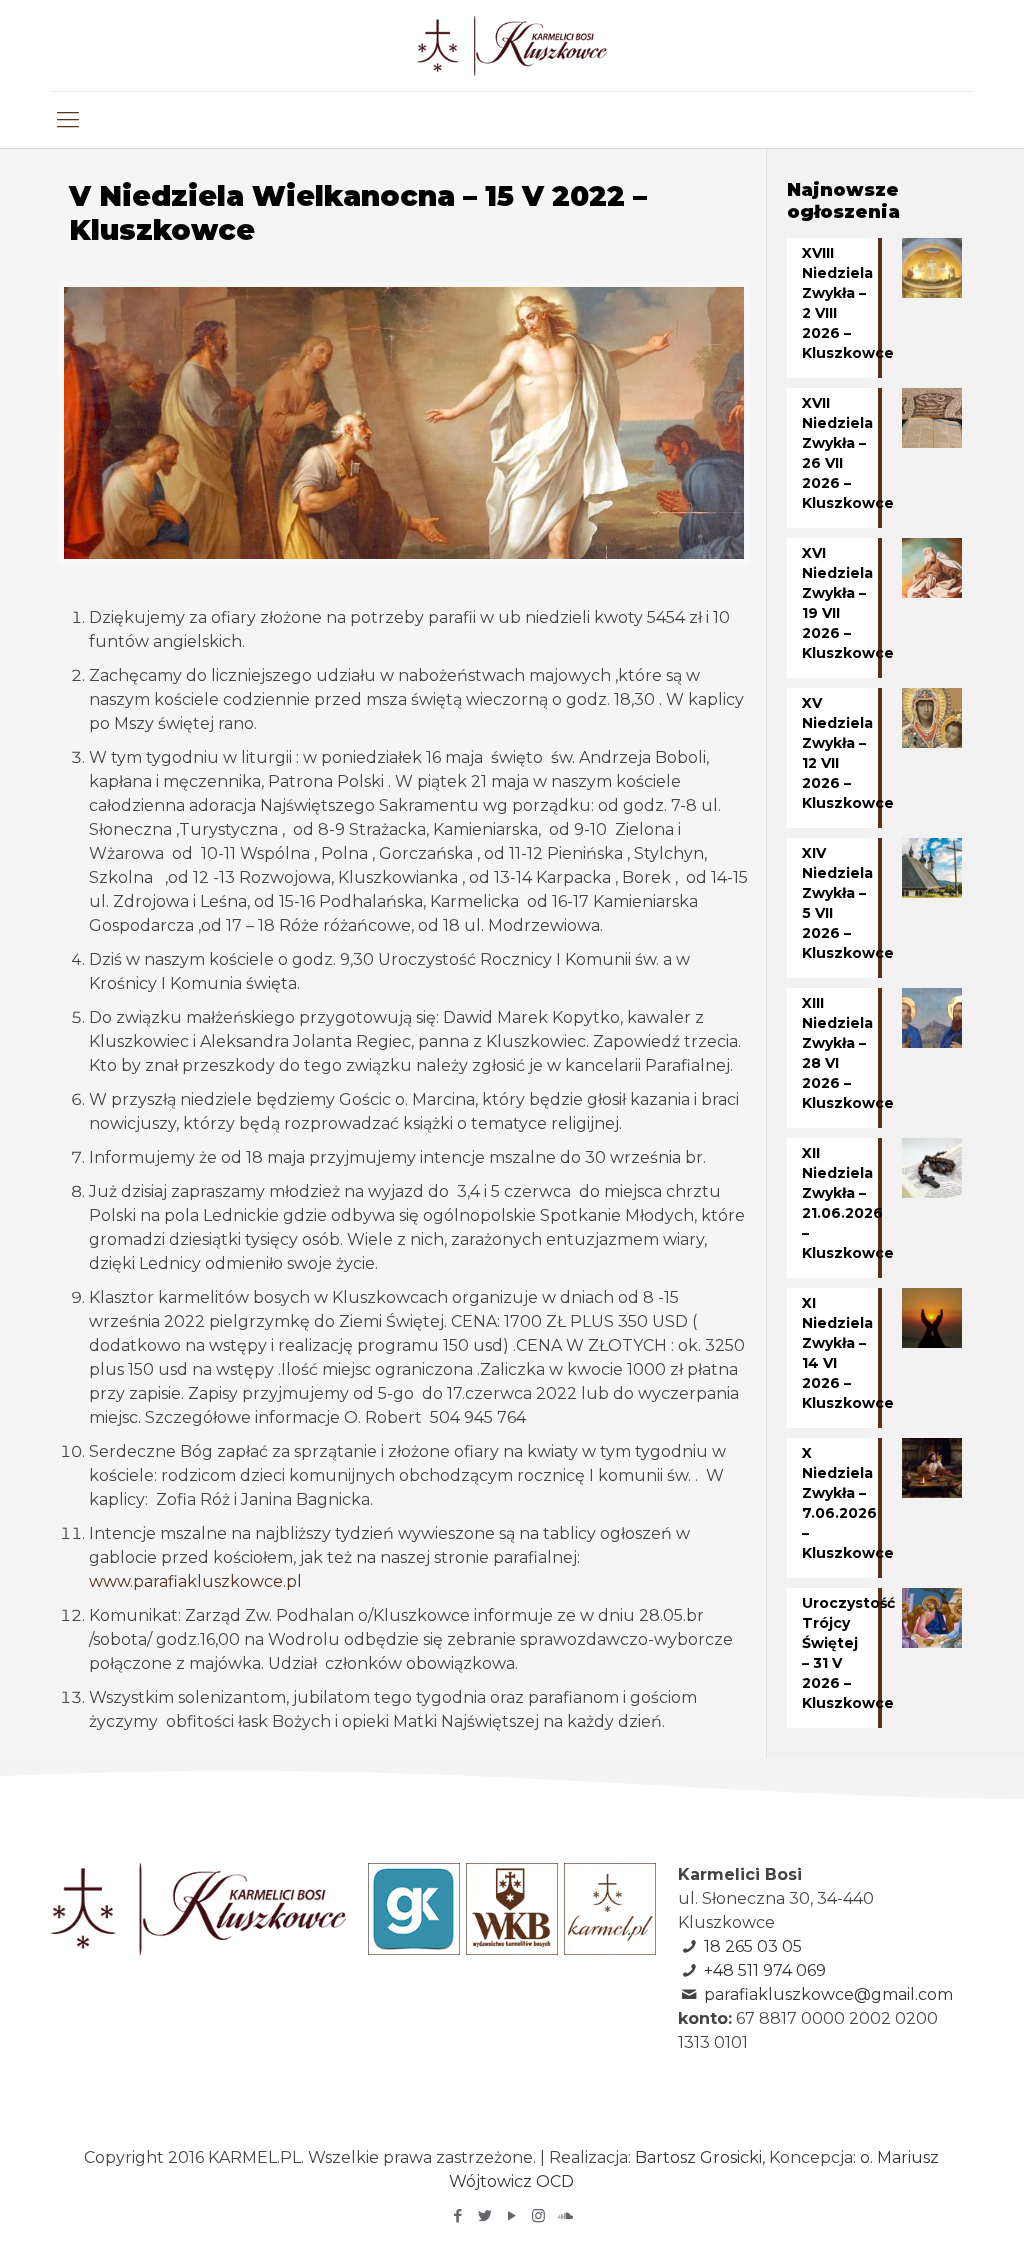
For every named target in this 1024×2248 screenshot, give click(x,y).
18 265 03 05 (753, 1946)
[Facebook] (457, 2215)
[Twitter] (484, 2215)
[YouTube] (511, 2215)
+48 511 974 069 (765, 1970)
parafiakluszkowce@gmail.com (828, 1994)
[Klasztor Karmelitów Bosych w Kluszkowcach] (512, 45)
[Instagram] (538, 2215)
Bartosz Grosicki (698, 2157)
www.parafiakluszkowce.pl (195, 1581)
